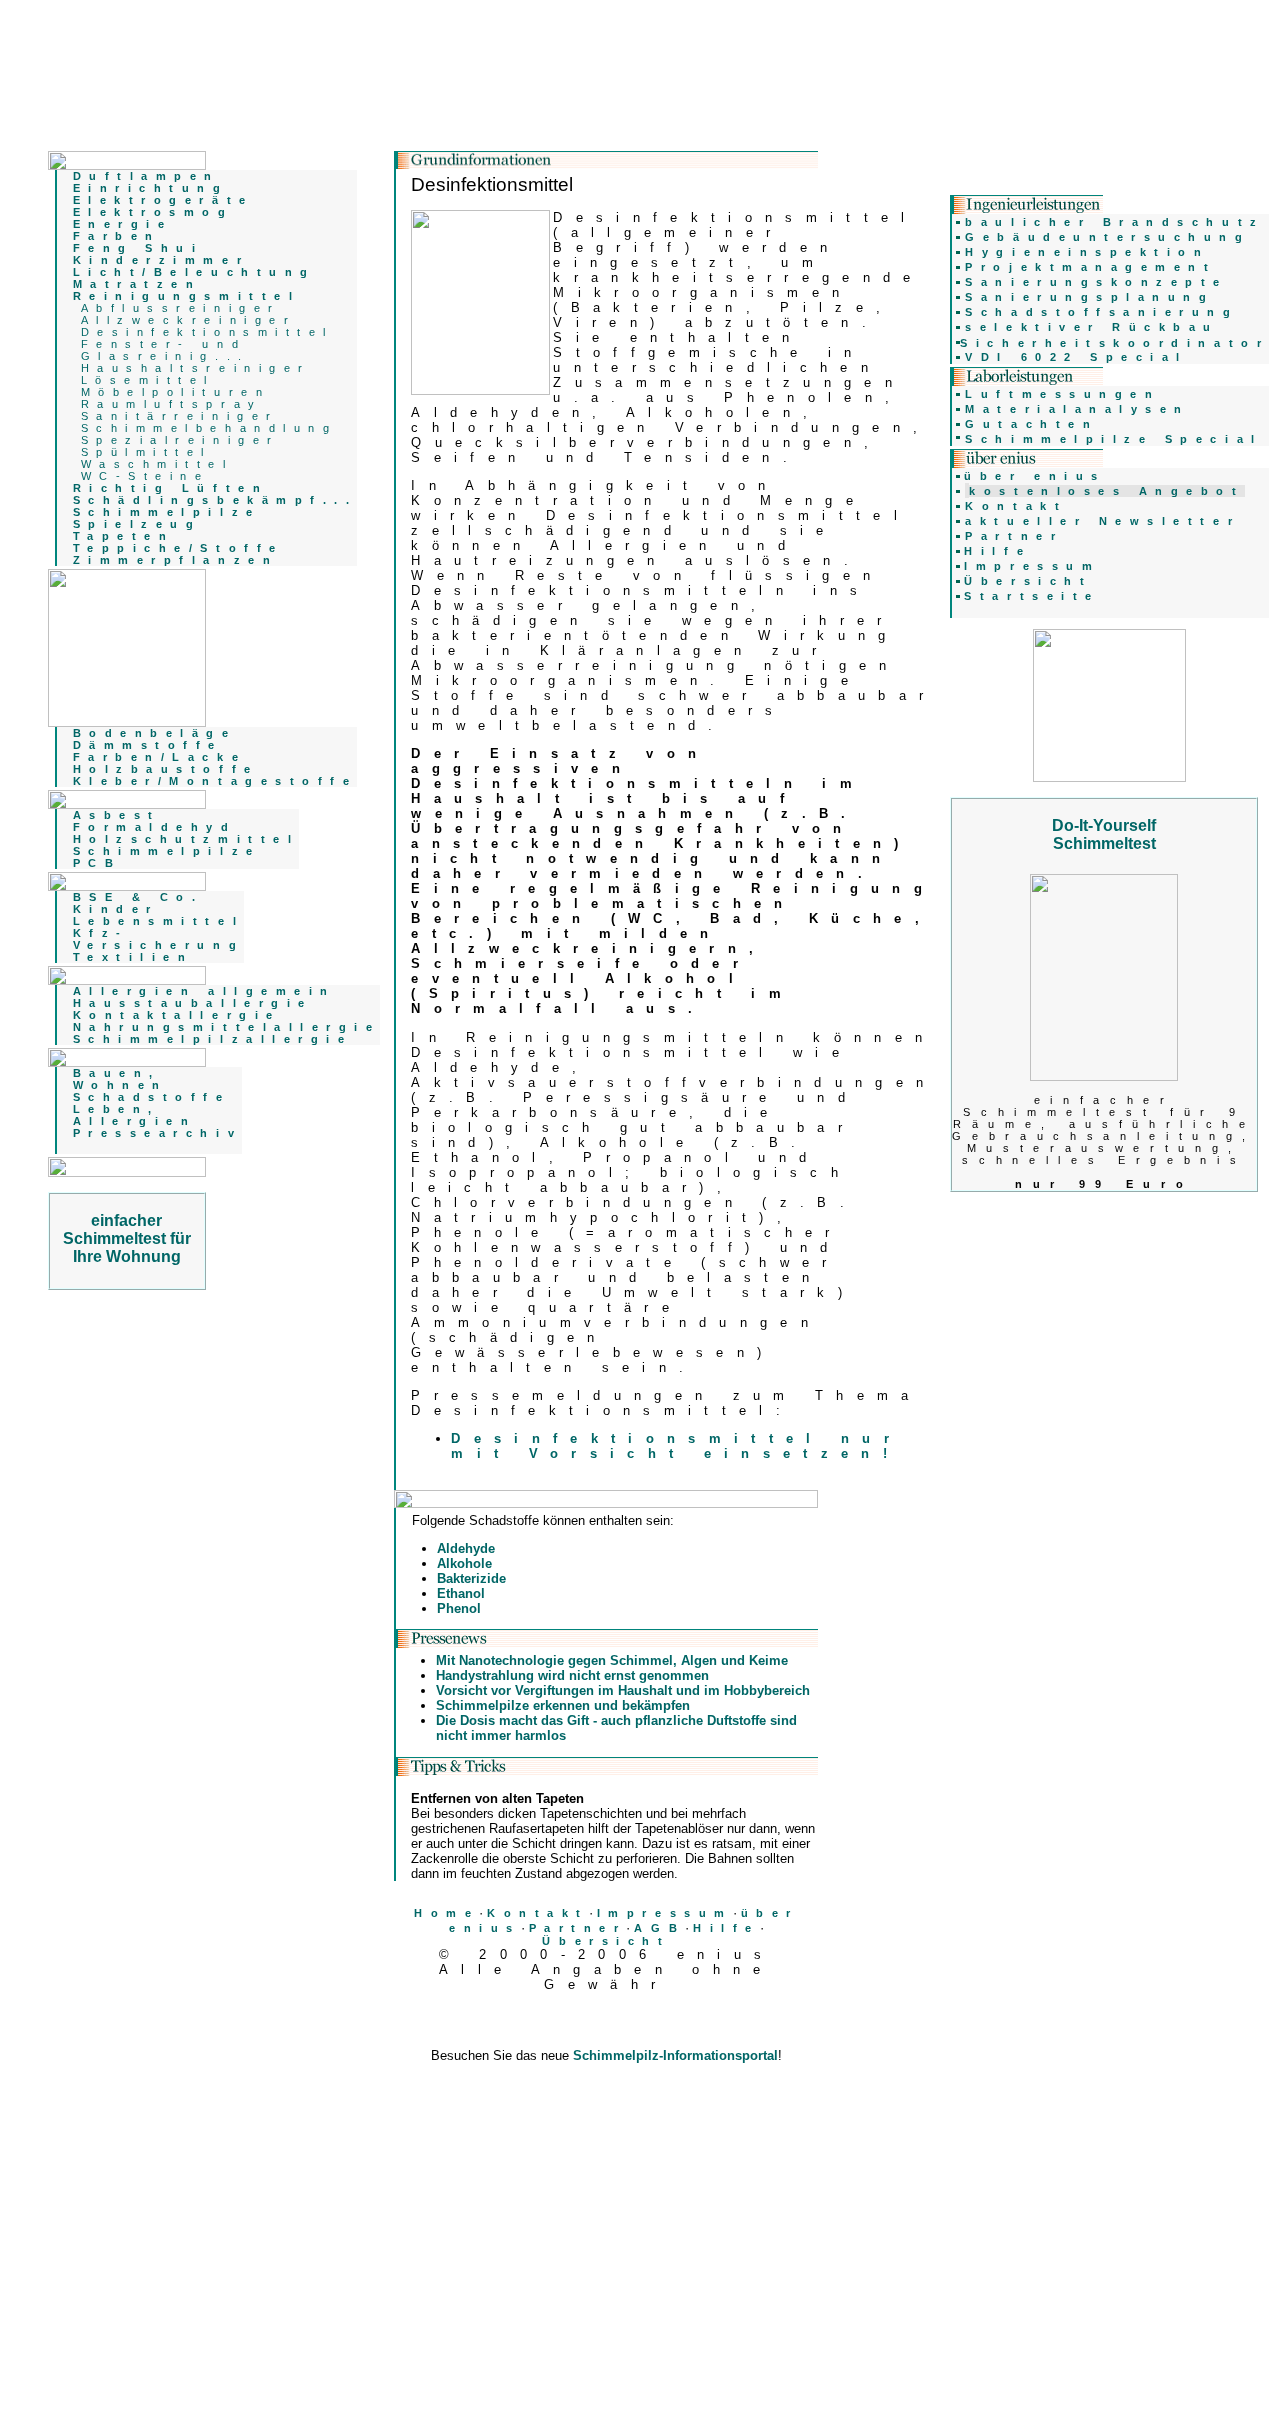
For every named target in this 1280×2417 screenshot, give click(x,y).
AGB (659, 1928)
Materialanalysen (1077, 409)
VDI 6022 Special (1076, 357)
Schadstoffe (152, 1097)
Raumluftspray (172, 404)
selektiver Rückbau (1092, 327)
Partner (578, 1928)
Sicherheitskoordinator (1114, 343)
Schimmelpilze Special (1113, 439)
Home (446, 1913)
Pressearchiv (157, 1133)
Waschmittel (157, 464)
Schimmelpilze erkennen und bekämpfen (563, 1705)
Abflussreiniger (181, 308)
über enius (1034, 476)
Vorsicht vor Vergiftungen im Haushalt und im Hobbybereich (623, 1690)
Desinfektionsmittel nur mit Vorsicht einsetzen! (676, 1446)
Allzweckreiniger (189, 320)
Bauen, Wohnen (120, 1079)
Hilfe (726, 1928)
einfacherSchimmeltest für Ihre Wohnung (127, 1238)
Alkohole (464, 1563)
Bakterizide (471, 1578)
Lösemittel (148, 380)
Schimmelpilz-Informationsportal (675, 2055)
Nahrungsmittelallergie (227, 1027)
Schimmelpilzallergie (213, 1039)
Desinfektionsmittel (207, 332)
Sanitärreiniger (180, 416)
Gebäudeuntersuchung (1107, 237)
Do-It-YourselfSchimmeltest (1104, 834)
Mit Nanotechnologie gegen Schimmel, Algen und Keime (612, 1660)
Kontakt (538, 1913)
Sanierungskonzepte (1096, 282)
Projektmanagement (1090, 267)
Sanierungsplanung (1089, 297)
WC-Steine (145, 476)
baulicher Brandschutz (1114, 222)
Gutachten (1031, 424)
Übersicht (606, 1941)
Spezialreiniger (180, 440)
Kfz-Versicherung (158, 939)
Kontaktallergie (177, 1015)
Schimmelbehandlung (209, 428)
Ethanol (461, 1593)
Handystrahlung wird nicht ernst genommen (572, 1675)
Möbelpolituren (175, 392)
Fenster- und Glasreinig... (165, 350)
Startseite (1031, 596)
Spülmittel (146, 452)
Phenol (459, 1608)
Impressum (665, 1913)
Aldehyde (466, 1548)
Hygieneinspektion (1087, 252)
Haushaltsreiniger (196, 368)
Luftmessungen (1062, 394)
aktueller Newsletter (1102, 521)
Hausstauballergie (193, 1003)
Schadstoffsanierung (1101, 312)
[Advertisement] (606, 2107)
